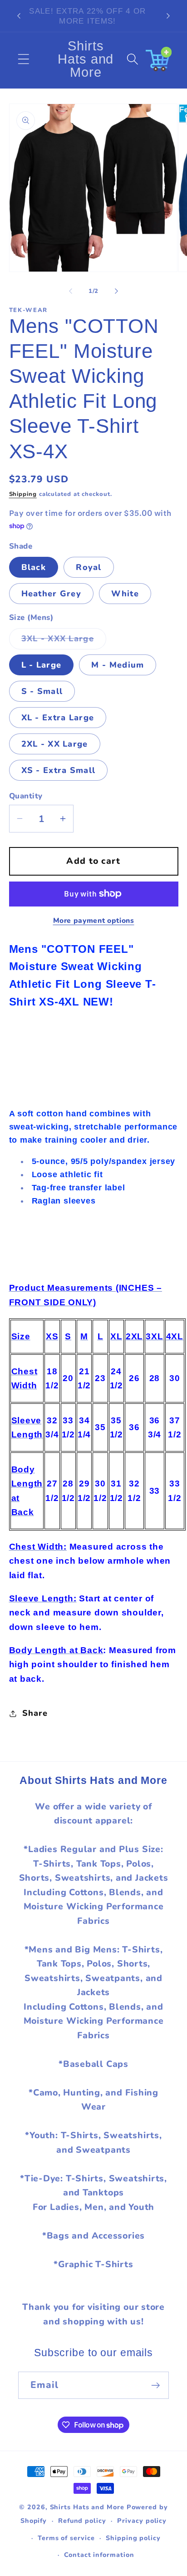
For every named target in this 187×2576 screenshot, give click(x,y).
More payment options (94, 921)
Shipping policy (133, 2538)
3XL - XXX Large (64, 641)
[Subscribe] (155, 2385)
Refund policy (82, 2521)
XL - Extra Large (58, 718)
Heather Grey (52, 594)
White (125, 594)
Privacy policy (142, 2521)
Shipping (23, 494)
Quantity (26, 796)
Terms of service (66, 2538)
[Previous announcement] (19, 16)
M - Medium (118, 665)
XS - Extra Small (59, 770)
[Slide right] (117, 291)
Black (34, 567)
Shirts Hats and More (87, 2507)
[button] (23, 59)
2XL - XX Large (55, 744)
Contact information (99, 2555)
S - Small (42, 691)
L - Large (42, 665)
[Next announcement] (168, 16)
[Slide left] (70, 291)
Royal (89, 567)
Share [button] (35, 1713)
